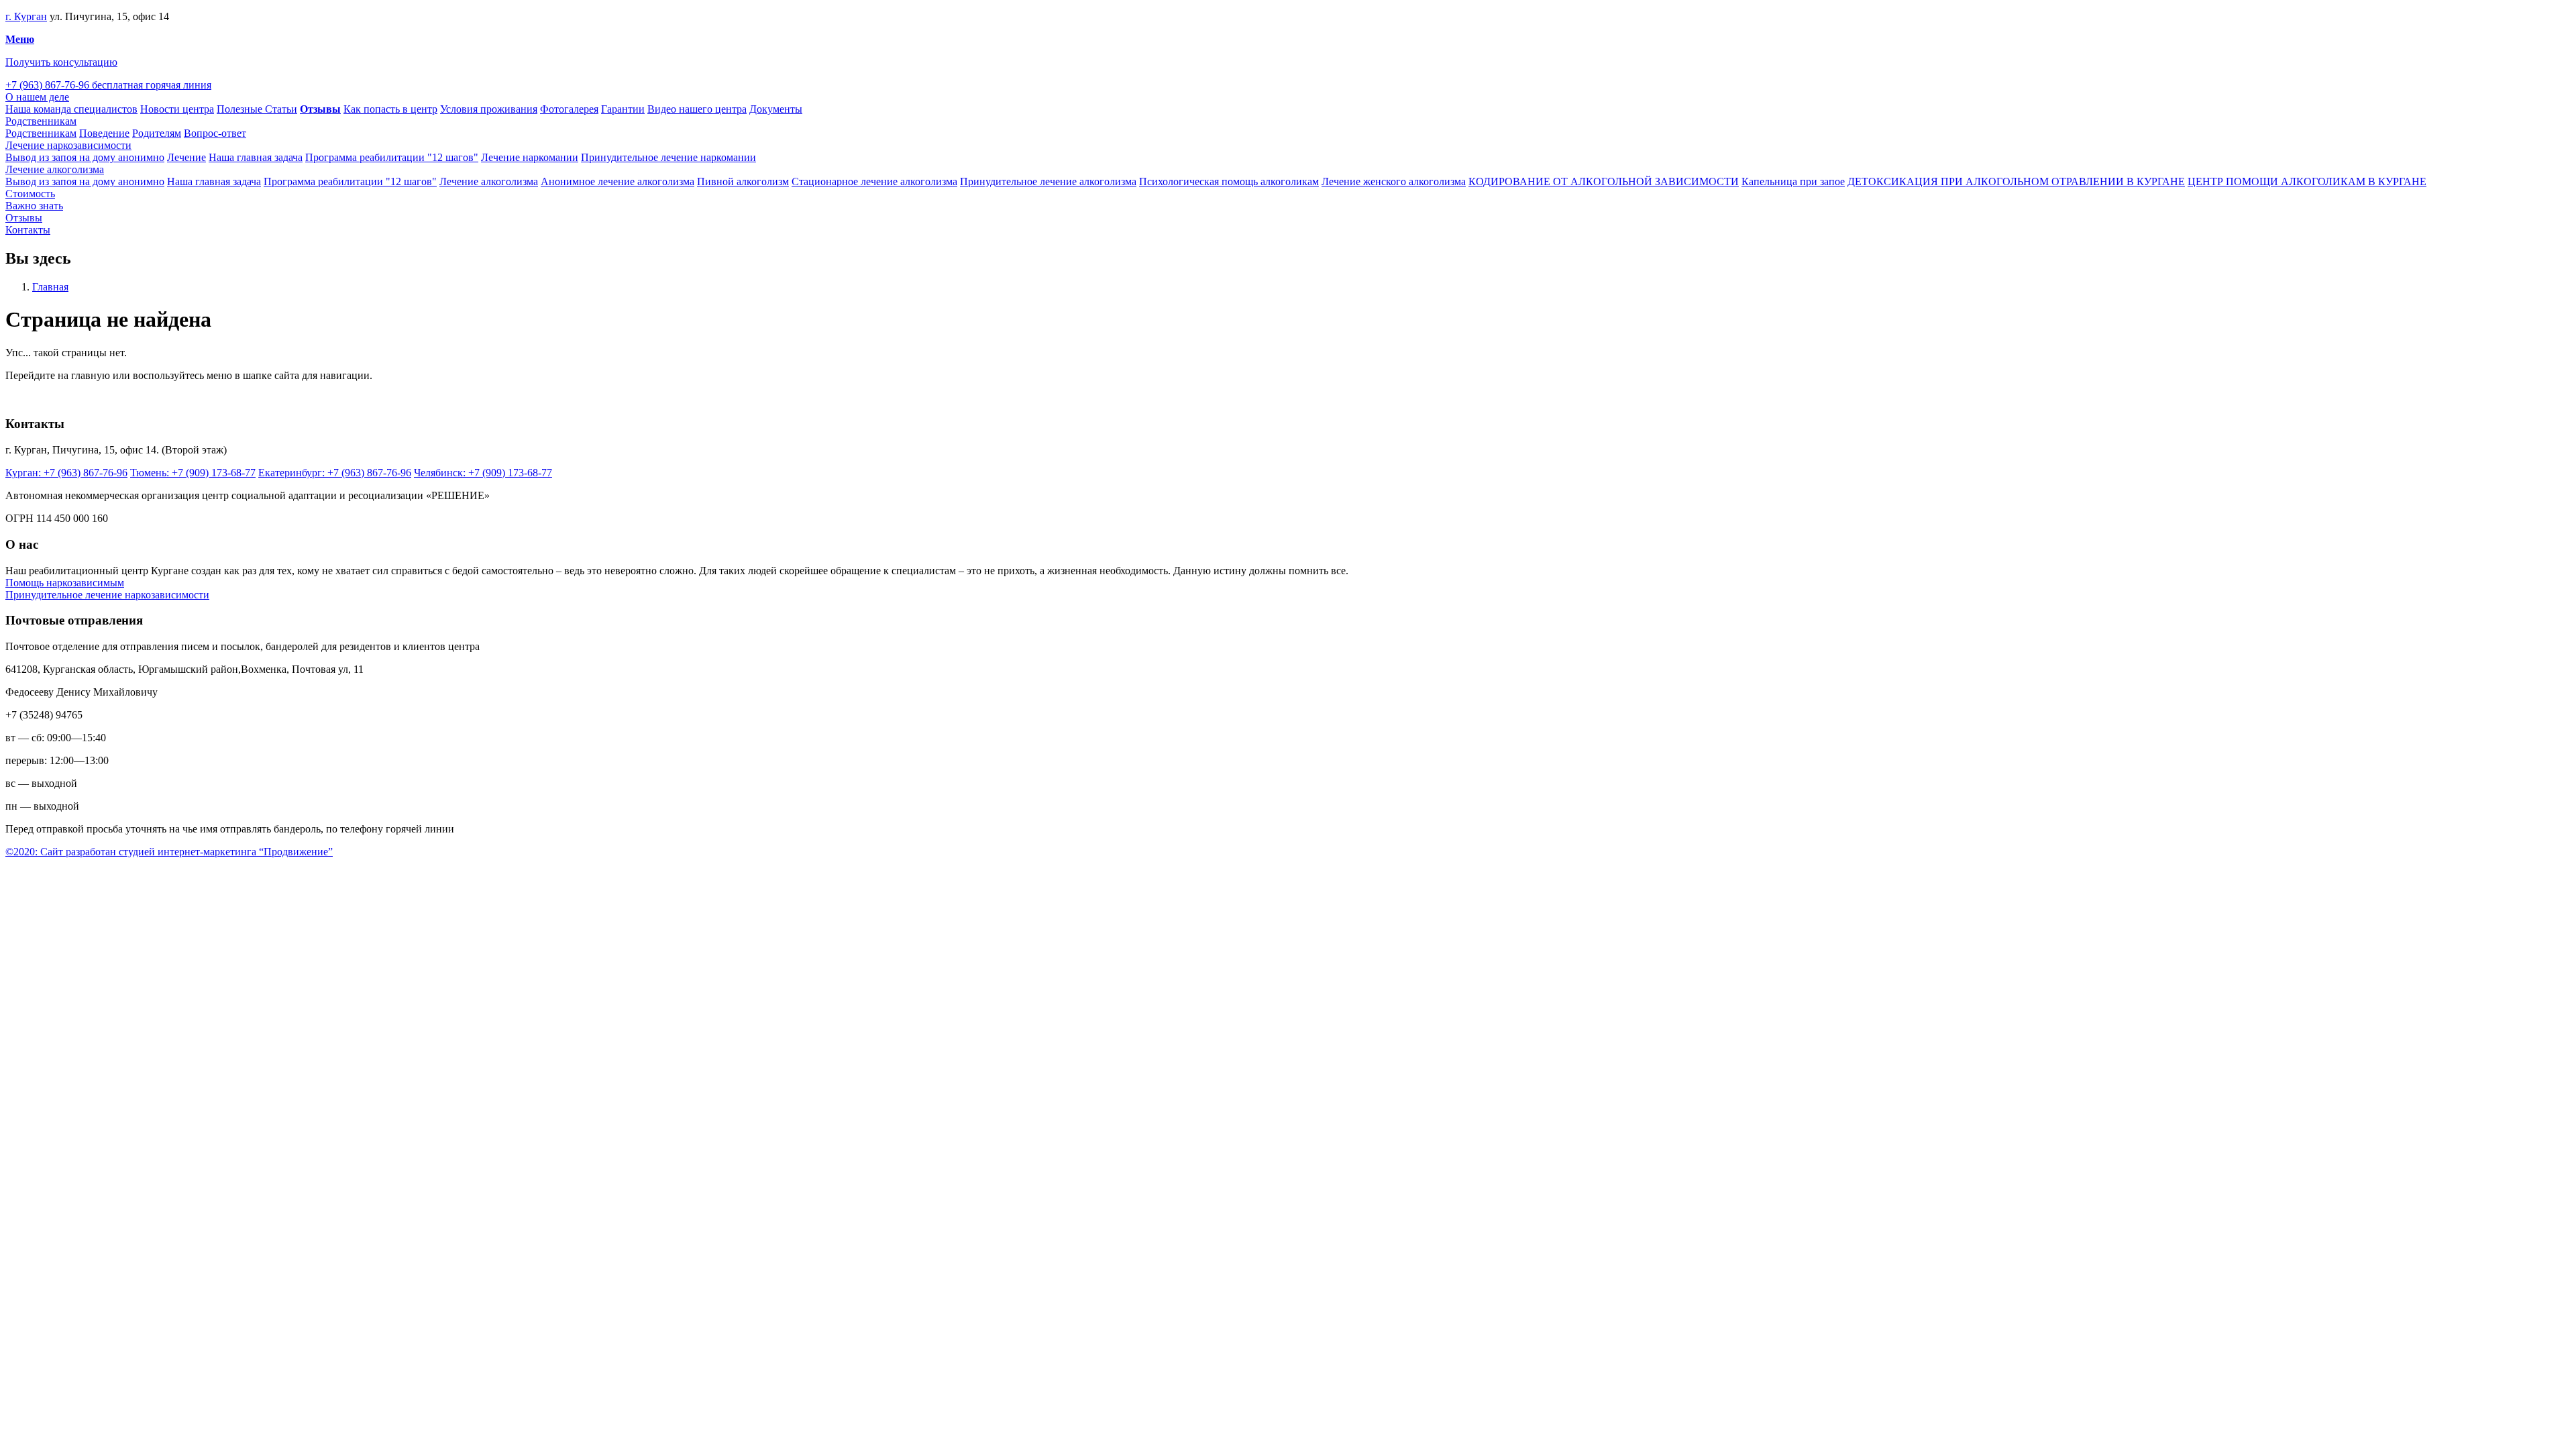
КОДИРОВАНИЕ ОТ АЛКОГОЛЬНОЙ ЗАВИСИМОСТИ (1604, 181)
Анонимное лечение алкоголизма (618, 181)
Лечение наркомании (530, 157)
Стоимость (30, 194)
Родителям (157, 133)
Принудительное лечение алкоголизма (1048, 181)
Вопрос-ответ (215, 133)
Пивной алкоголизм (743, 181)
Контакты (28, 230)
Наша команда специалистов (71, 109)
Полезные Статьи (257, 109)
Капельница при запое (1793, 181)
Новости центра (177, 109)
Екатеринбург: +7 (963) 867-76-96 (335, 473)
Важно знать (34, 206)
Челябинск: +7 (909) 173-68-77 (483, 473)
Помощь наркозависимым (65, 583)
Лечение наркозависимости (68, 145)
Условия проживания (489, 109)
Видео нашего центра (697, 109)
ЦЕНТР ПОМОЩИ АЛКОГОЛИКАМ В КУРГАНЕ (2307, 181)
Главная (50, 287)
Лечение (186, 157)
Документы (776, 109)
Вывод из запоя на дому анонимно (85, 157)
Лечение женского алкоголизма (1394, 181)
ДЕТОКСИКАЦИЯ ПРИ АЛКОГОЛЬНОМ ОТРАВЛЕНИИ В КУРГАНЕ (2016, 181)
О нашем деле (37, 97)
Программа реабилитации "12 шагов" (392, 157)
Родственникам (41, 121)
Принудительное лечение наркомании (668, 157)
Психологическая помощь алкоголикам (1229, 181)
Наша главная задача (256, 157)
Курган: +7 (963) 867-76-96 (66, 473)
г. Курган (26, 16)
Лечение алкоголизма (55, 169)
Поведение (104, 133)
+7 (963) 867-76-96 (108, 85)
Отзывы (24, 218)
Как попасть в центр (390, 109)
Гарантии (623, 109)
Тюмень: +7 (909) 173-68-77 (193, 473)
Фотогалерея (569, 109)
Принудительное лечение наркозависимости (107, 595)
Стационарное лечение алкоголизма (874, 181)
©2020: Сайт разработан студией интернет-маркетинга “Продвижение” (169, 852)
